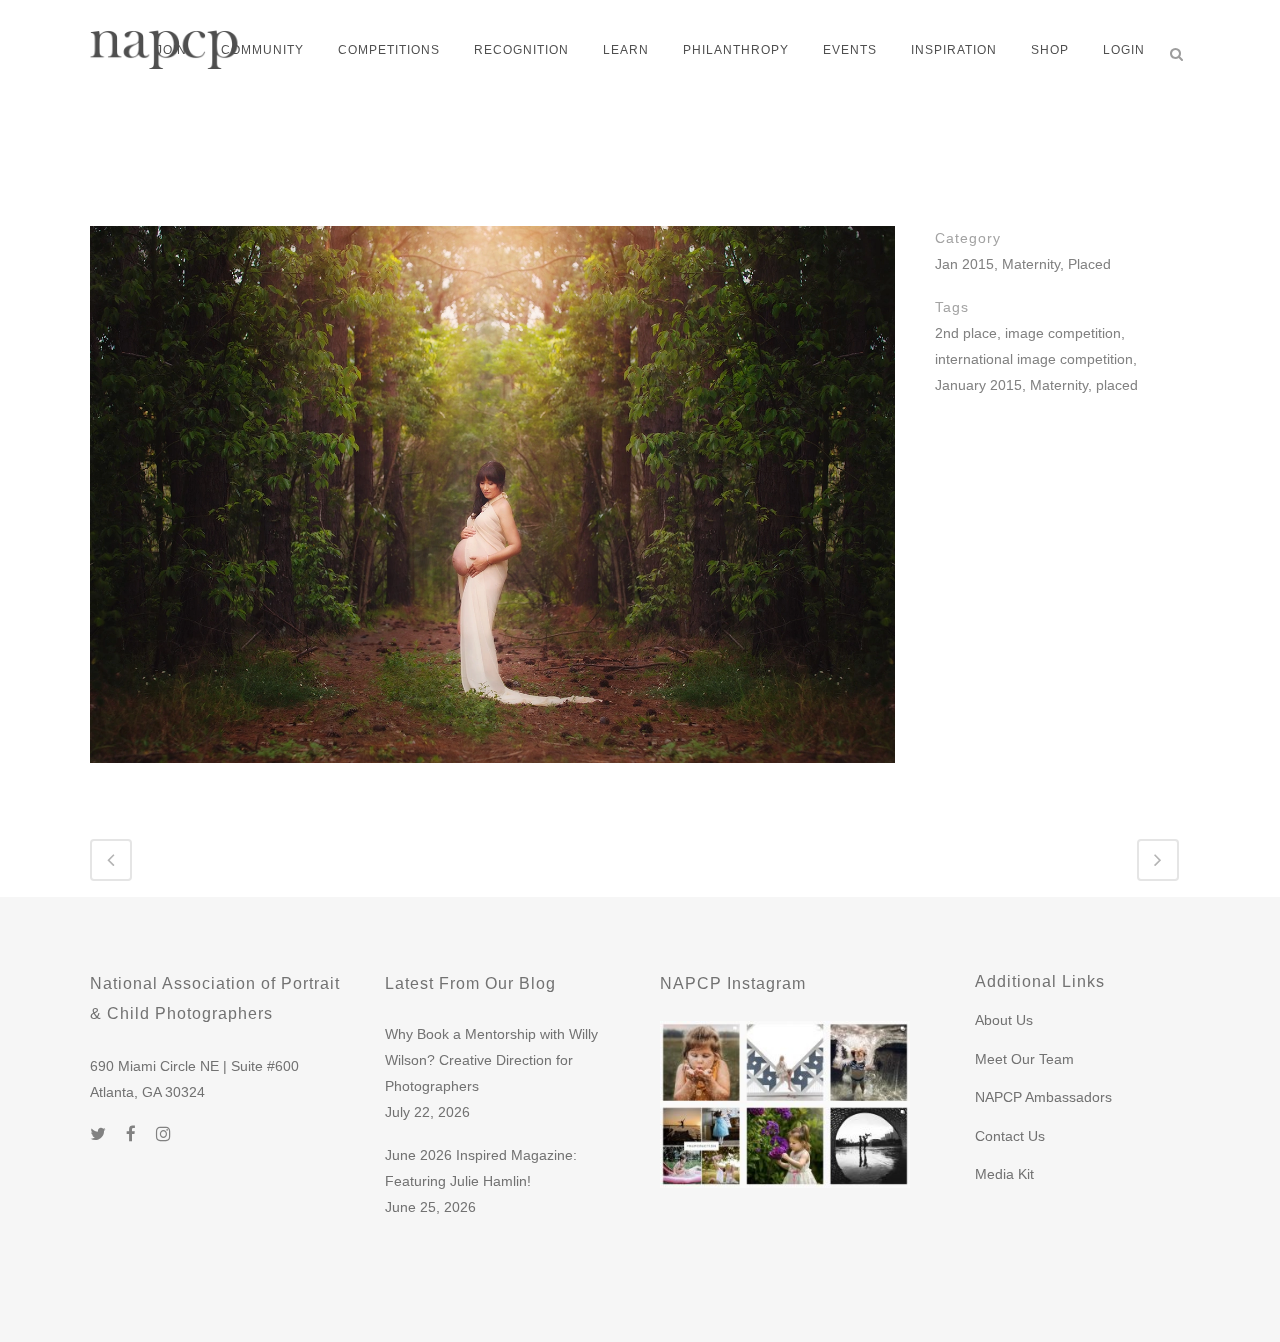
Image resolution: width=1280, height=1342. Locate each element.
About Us (1004, 1020)
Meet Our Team (1024, 1059)
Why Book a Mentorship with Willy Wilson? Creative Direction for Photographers (491, 1060)
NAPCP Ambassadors (1043, 1097)
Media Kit (1004, 1174)
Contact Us (1010, 1136)
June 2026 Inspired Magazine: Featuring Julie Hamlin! (481, 1168)
